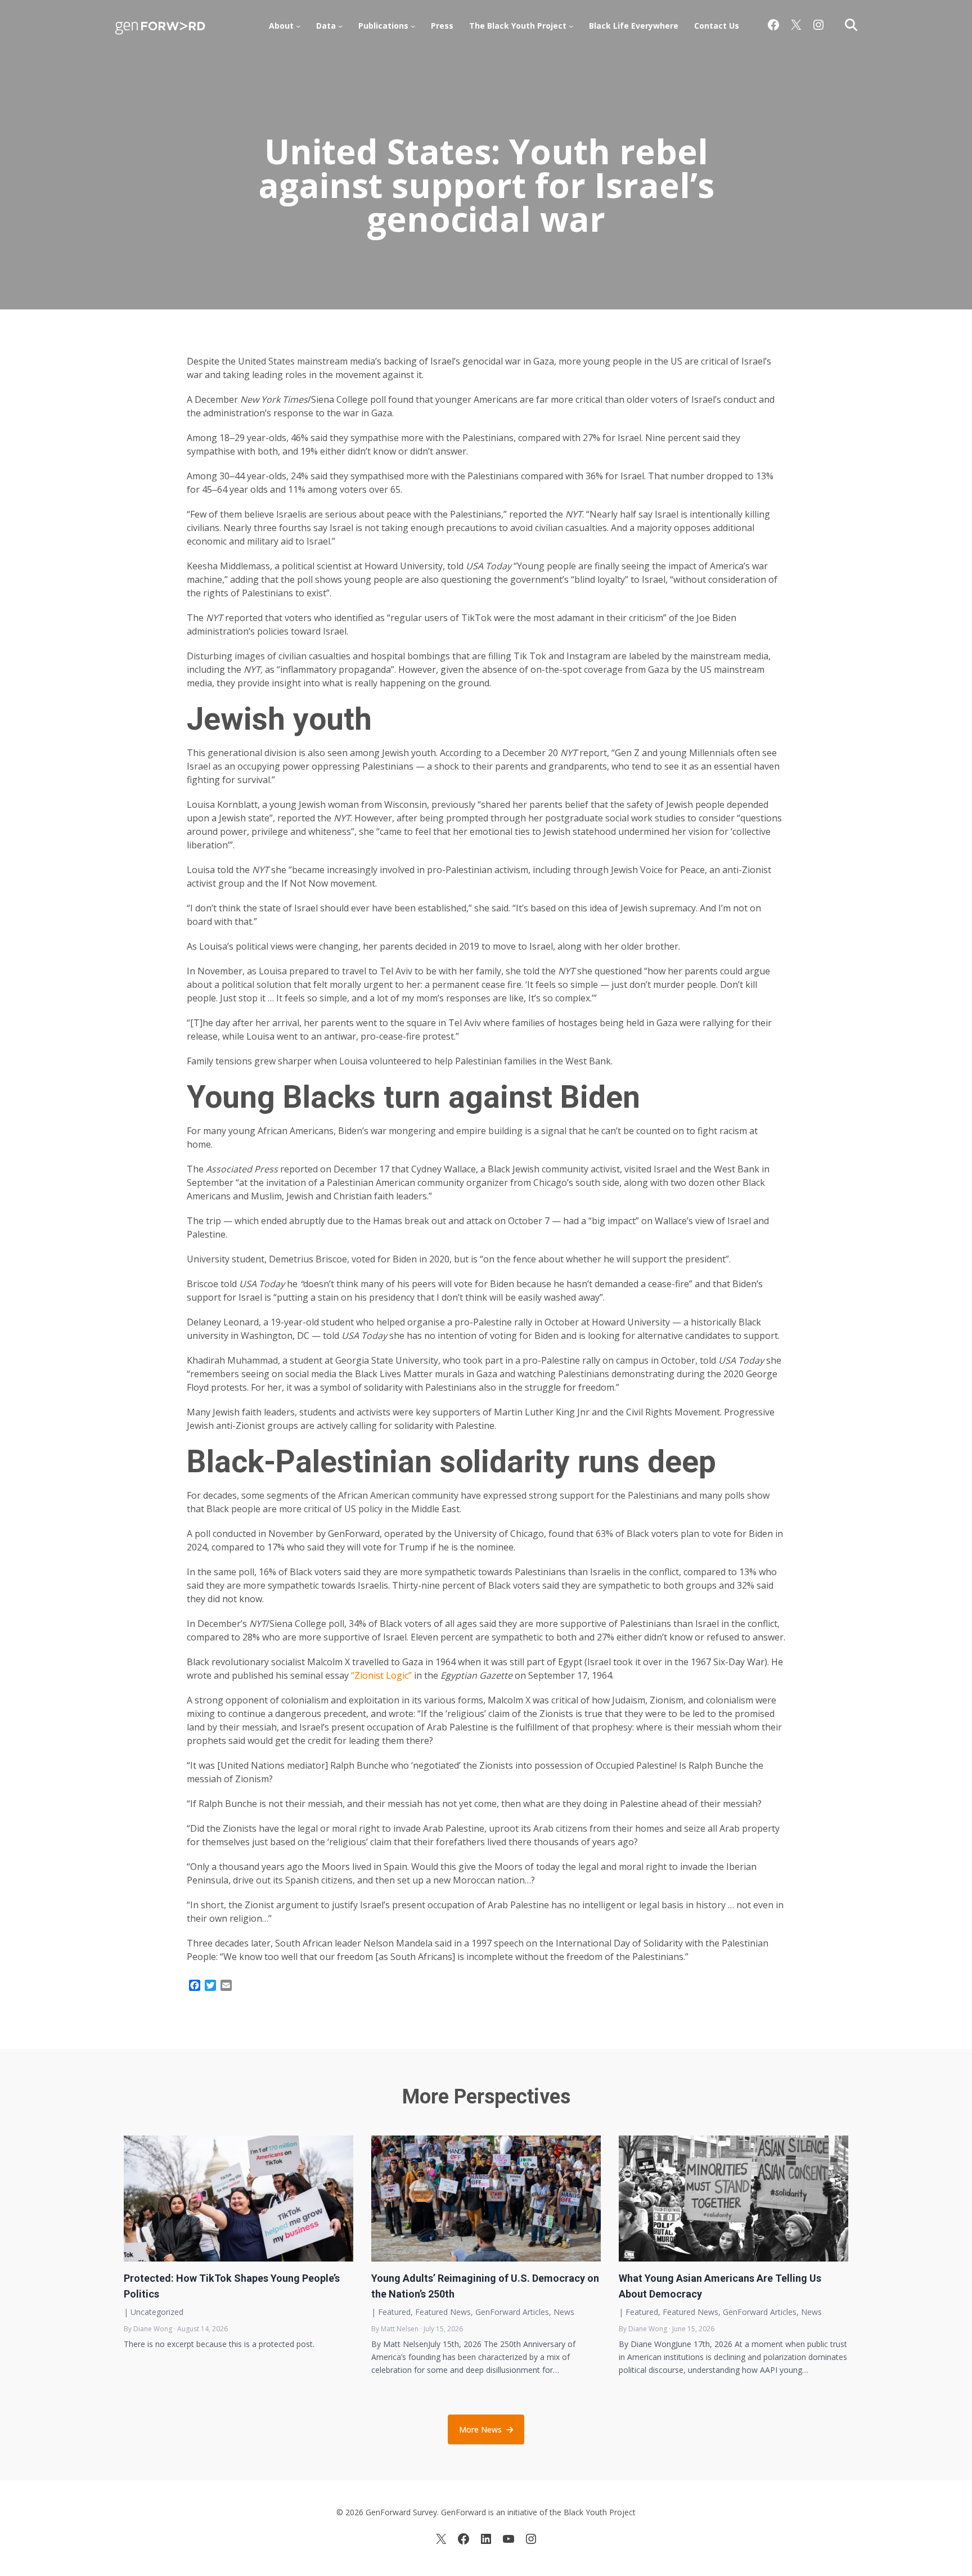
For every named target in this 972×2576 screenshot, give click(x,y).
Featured (394, 2312)
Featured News (443, 2312)
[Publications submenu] (413, 26)
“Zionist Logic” (381, 1675)
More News (480, 2429)
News (564, 2312)
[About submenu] (298, 26)
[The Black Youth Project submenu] (571, 26)
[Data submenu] (340, 26)
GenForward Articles (512, 2312)
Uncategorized (157, 2312)
